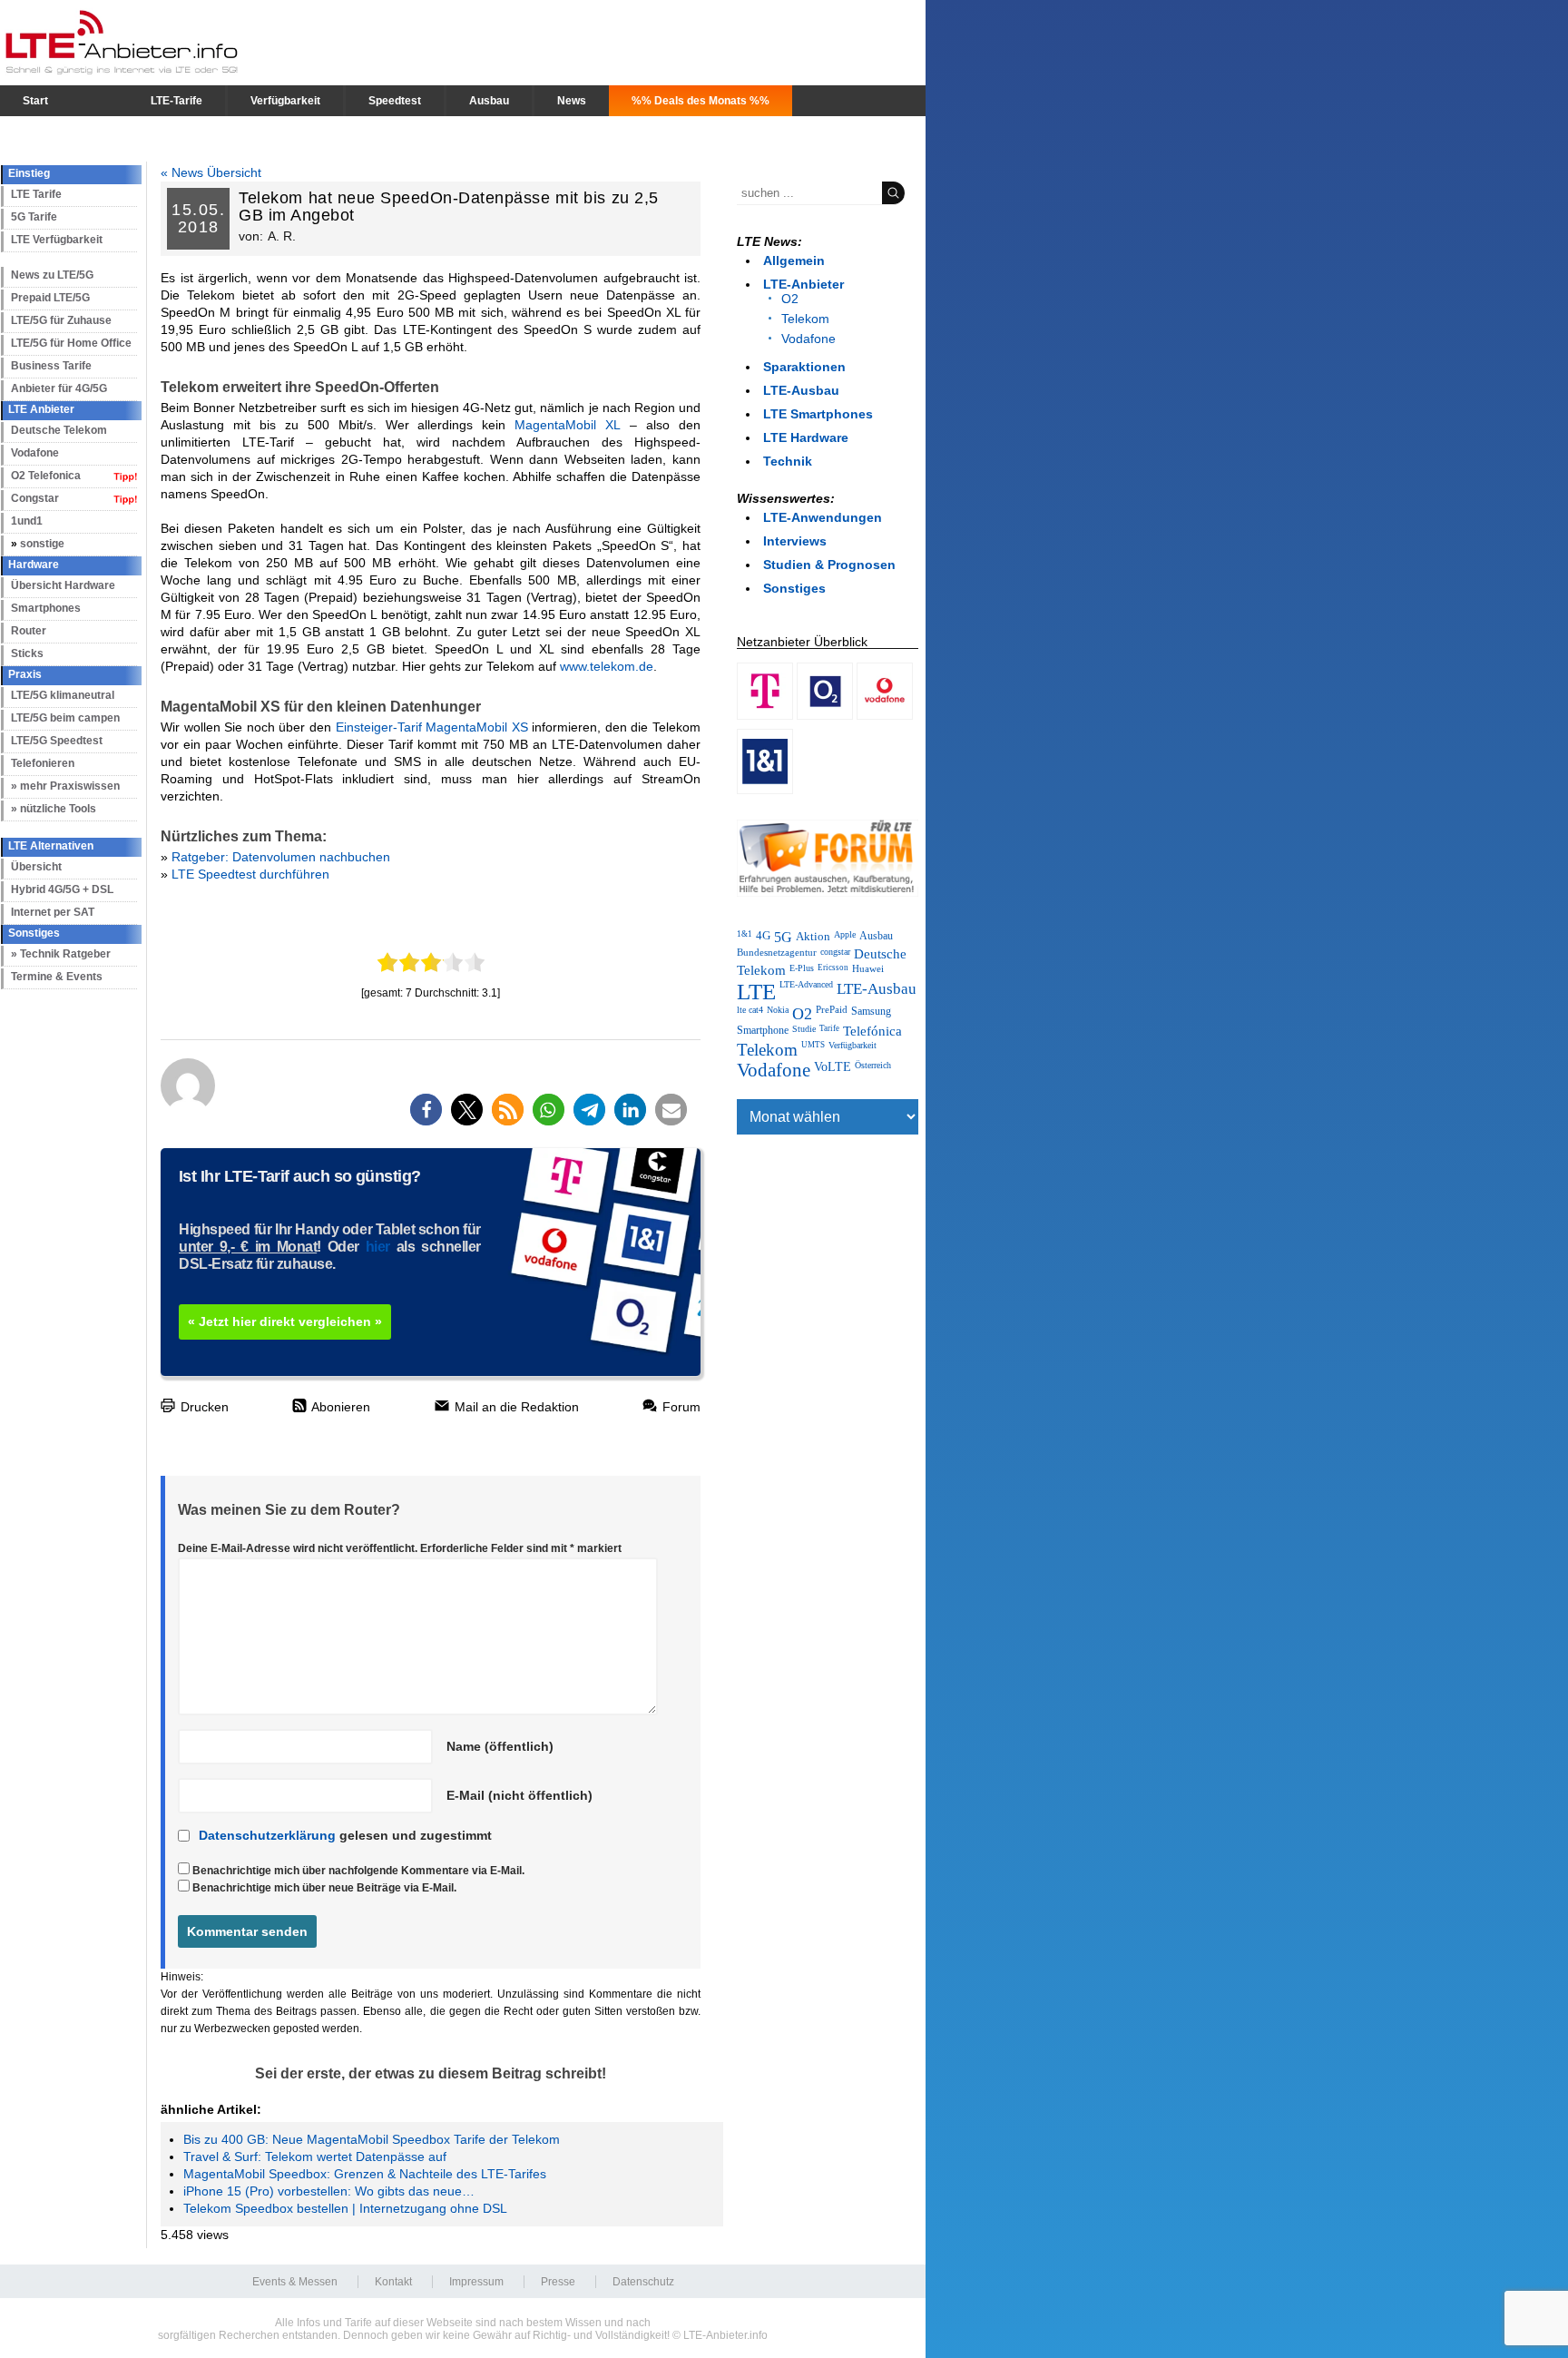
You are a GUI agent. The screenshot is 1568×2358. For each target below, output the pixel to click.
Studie (804, 1029)
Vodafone (35, 453)
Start (35, 101)
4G (763, 936)
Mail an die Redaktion (515, 1407)
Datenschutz (643, 2282)
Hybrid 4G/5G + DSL (62, 889)
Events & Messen (295, 2282)
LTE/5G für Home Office (71, 343)
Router (29, 631)
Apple (845, 934)
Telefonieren (43, 763)
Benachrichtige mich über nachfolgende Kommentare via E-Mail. (358, 1871)
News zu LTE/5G (52, 275)
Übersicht (36, 867)
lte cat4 (750, 1010)
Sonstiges (794, 588)
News (572, 101)
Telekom (805, 319)
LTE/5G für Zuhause (61, 320)
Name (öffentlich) (500, 1746)
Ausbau (489, 101)
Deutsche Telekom (59, 430)
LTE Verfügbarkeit (57, 240)
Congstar (35, 498)
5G (783, 938)
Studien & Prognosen (829, 565)
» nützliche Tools (54, 809)
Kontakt (393, 2282)
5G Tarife (34, 217)
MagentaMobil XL (568, 425)
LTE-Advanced (806, 984)
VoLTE (833, 1067)
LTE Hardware (806, 437)
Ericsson (833, 968)
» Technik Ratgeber (61, 954)
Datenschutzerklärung (267, 1835)
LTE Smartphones (818, 414)
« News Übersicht (211, 172)
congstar (835, 952)
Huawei (868, 968)
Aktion (813, 936)
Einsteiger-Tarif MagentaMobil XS (432, 727)
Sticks (27, 653)
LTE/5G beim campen (65, 718)
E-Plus (802, 968)
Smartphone (763, 1030)
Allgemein (794, 260)
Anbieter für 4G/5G (59, 388)
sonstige (42, 544)
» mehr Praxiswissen (65, 786)
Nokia (778, 1010)
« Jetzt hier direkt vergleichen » (285, 1321)
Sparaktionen (804, 367)
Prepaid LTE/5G (50, 298)
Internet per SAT (53, 912)
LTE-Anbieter (804, 284)
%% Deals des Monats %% (701, 101)
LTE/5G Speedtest (57, 741)
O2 (790, 299)
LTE (756, 992)
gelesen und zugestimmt (345, 1835)
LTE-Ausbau (801, 390)
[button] (426, 1110)
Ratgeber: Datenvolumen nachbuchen (281, 857)
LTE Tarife (36, 194)
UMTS (813, 1045)
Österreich (873, 1065)
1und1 (27, 521)
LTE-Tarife (176, 101)
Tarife (829, 1028)
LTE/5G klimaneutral (63, 695)
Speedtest (395, 101)
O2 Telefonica (46, 476)
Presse (558, 2282)
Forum (680, 1407)
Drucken (203, 1407)
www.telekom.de (607, 666)
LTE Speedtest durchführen (250, 874)
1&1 (745, 934)
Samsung (871, 1011)
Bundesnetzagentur (777, 952)
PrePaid (832, 1010)
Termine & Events (57, 977)
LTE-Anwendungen (823, 517)
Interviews (795, 541)
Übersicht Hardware (63, 585)
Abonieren (339, 1407)
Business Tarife (51, 366)
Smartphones (46, 608)
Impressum (476, 2282)
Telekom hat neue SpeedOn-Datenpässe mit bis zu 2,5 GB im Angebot (448, 206)
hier (378, 1247)
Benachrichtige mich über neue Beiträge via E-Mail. (324, 1888)
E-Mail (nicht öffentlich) (519, 1795)
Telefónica (872, 1031)
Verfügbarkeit (285, 101)
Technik (788, 461)
